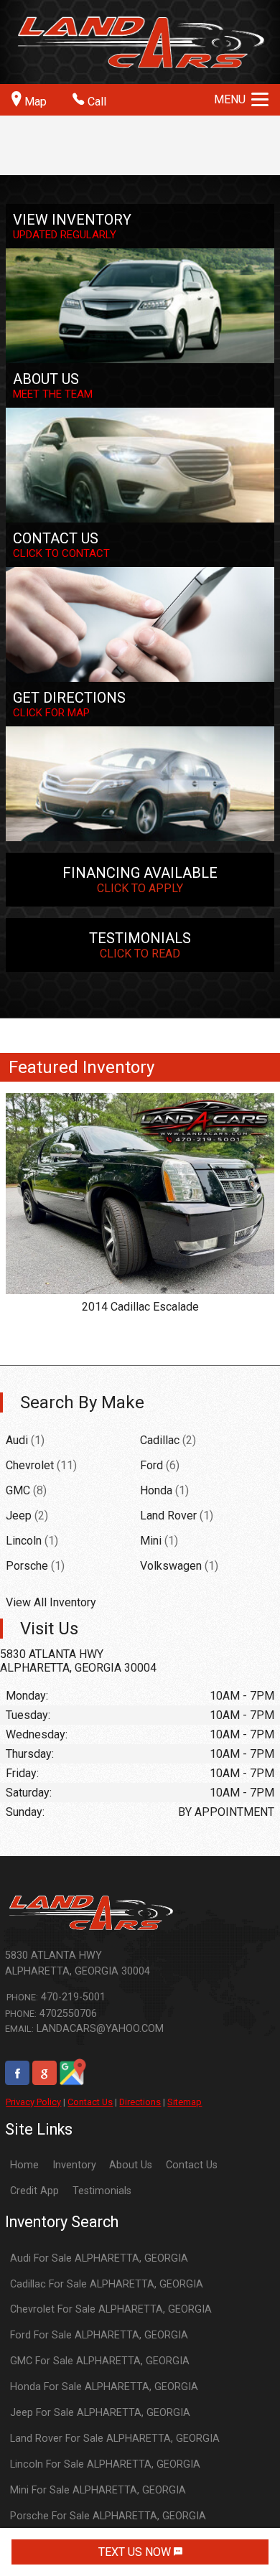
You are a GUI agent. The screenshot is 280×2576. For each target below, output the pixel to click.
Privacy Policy (33, 2102)
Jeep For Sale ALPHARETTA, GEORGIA (100, 2413)
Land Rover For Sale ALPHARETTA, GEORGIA (115, 2439)
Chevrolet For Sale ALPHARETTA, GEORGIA (111, 2309)
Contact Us (90, 2102)
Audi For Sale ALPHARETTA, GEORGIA (99, 2258)
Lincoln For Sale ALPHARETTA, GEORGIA (105, 2464)
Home (24, 2165)
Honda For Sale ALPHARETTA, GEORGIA (104, 2387)
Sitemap (185, 2102)
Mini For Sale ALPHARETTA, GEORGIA (98, 2490)
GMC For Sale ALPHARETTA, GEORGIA (100, 2361)
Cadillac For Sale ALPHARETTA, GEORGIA (107, 2284)
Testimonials (102, 2191)
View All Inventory (51, 1602)
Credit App (34, 2191)
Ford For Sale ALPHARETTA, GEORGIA (99, 2335)
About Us (131, 2165)
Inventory (74, 2165)
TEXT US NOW (136, 2552)
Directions (140, 2102)
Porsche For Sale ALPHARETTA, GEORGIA (108, 2516)
